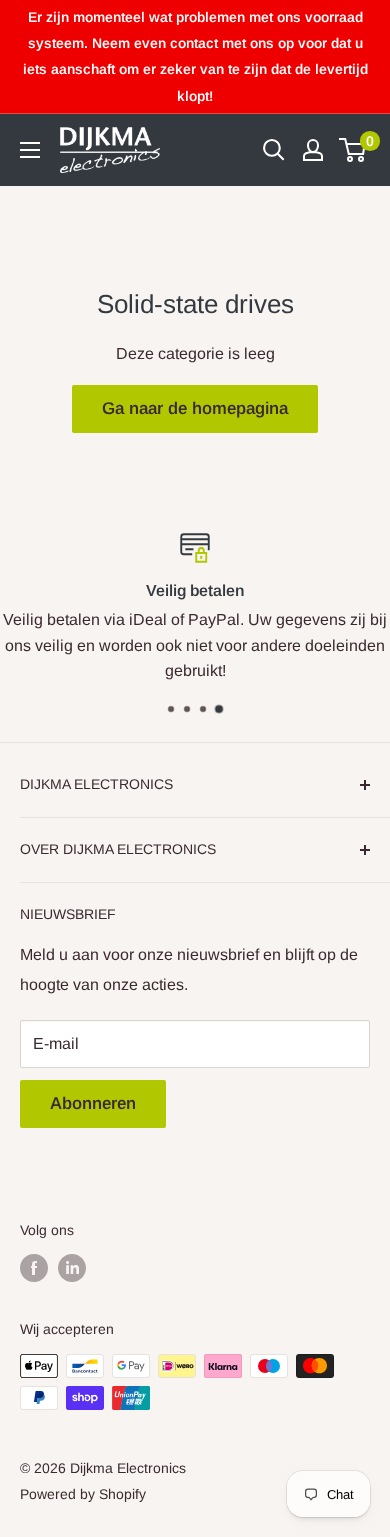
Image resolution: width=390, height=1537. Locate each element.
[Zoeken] (274, 150)
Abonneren (93, 1103)
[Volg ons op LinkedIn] (72, 1268)
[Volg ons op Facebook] (34, 1268)
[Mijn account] (313, 150)
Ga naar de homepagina (195, 408)
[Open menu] (30, 150)
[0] (353, 150)
